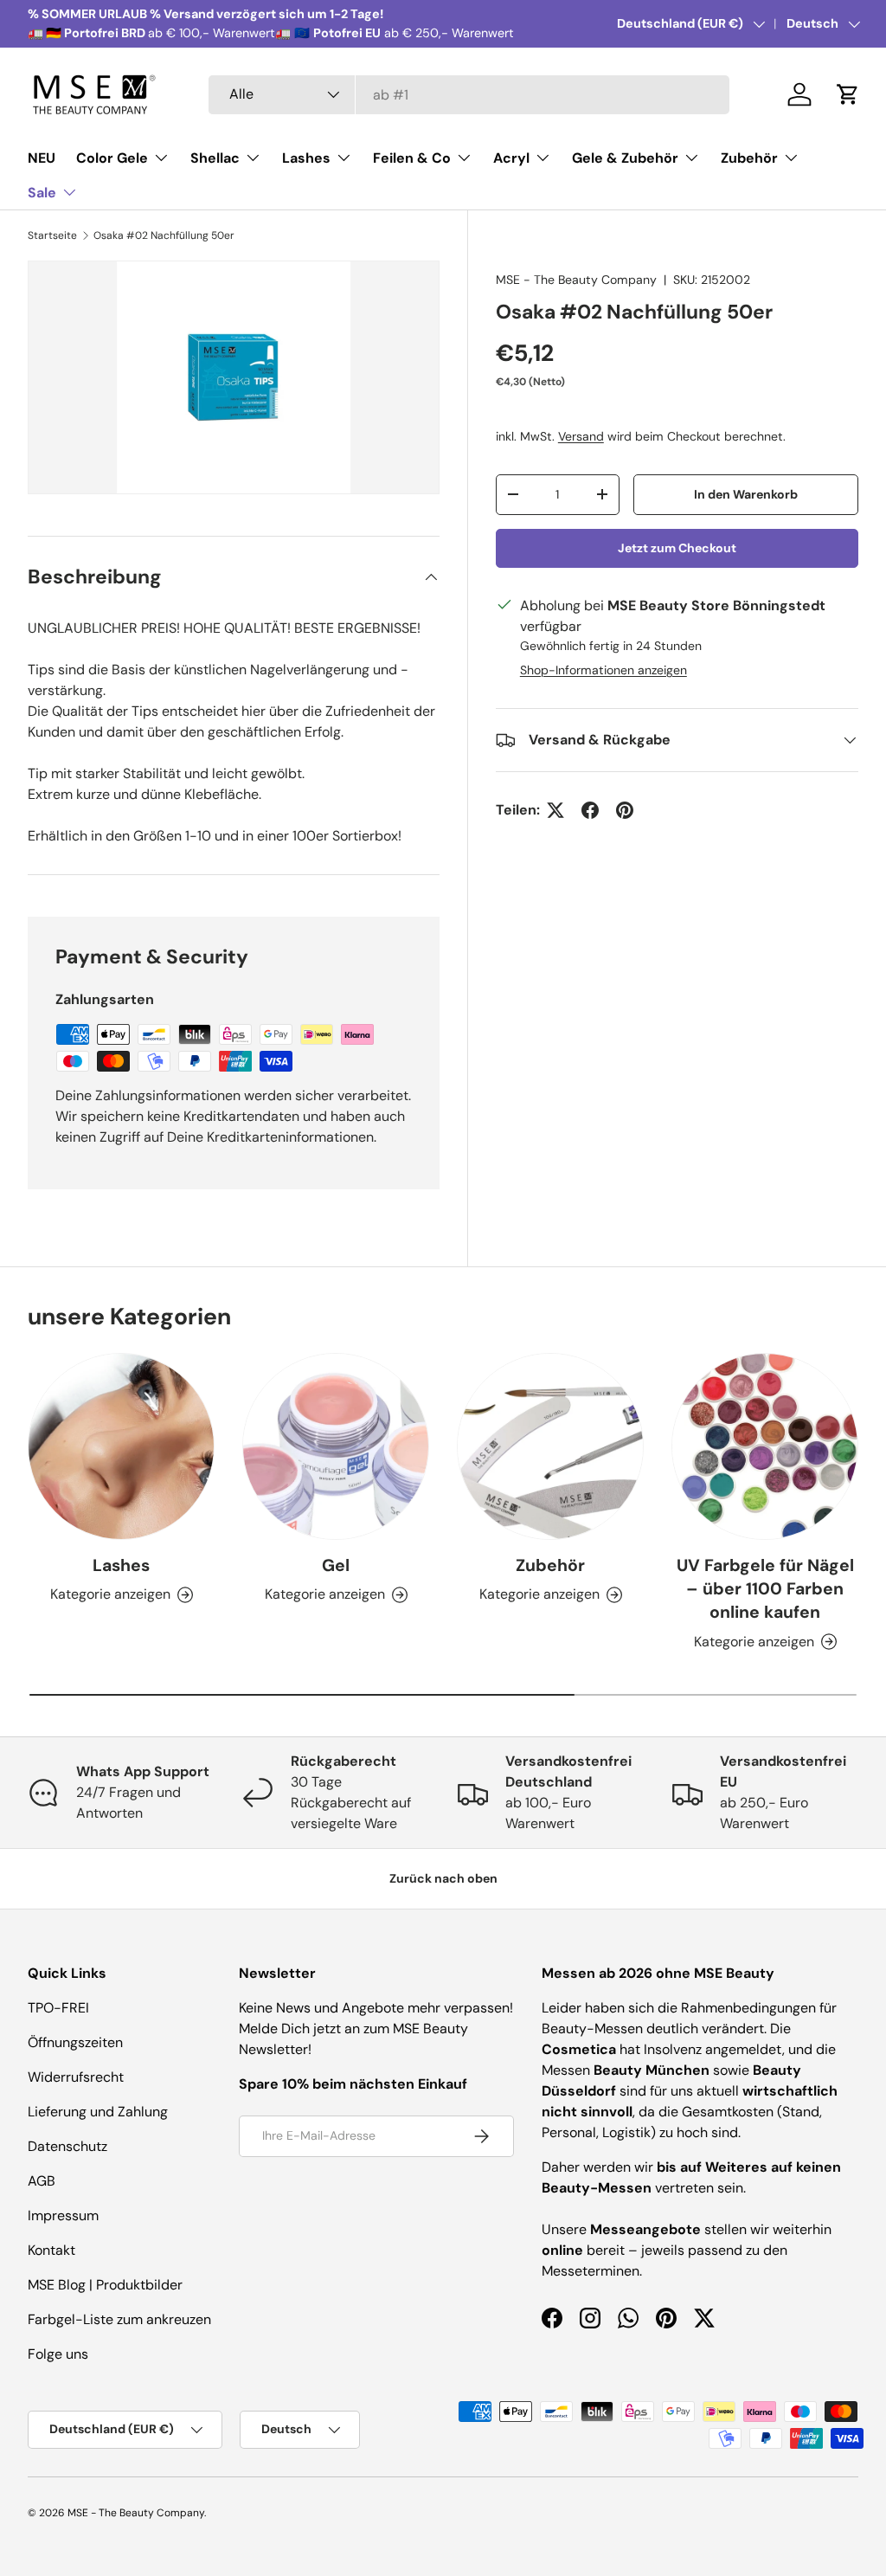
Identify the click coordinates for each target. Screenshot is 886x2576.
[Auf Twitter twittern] (555, 810)
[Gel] (336, 1446)
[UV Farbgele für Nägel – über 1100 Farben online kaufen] (765, 1446)
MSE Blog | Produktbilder (105, 2285)
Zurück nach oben (443, 1878)
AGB (42, 2181)
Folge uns (58, 2354)
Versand (581, 436)
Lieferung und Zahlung (98, 2112)
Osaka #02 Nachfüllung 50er (164, 235)
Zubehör (550, 1565)
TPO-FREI (58, 2008)
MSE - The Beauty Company (576, 280)
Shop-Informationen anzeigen (604, 670)
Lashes (121, 1565)
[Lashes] (121, 1446)
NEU (42, 158)
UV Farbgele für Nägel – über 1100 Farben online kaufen (765, 1589)
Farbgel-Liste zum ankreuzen (119, 2319)
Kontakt (51, 2250)
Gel (336, 1565)
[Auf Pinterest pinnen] (625, 810)
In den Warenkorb (746, 494)
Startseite (52, 235)
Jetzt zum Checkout (677, 548)
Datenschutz (67, 2146)
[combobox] (469, 95)
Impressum (63, 2215)
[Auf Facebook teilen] (590, 810)
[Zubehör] (550, 1446)
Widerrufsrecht (76, 2077)
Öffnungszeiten (75, 2042)
